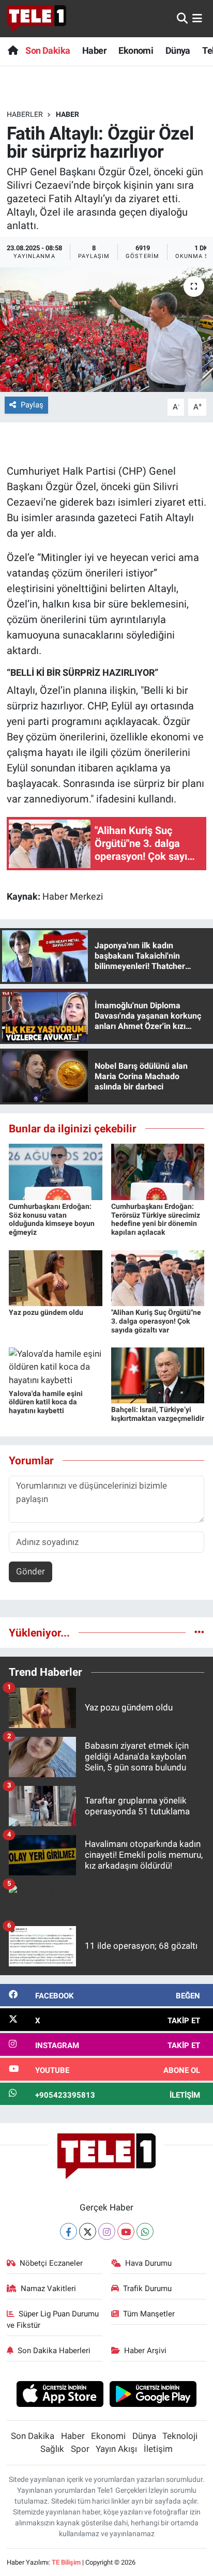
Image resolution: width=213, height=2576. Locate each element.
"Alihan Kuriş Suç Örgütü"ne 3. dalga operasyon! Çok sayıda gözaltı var (156, 1321)
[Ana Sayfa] (13, 50)
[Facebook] (69, 2231)
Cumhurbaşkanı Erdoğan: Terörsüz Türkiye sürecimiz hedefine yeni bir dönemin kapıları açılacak (156, 1219)
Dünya (178, 50)
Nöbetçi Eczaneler (51, 2263)
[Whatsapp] (145, 2231)
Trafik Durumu (147, 2289)
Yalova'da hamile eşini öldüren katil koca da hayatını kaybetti (46, 1402)
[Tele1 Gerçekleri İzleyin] (36, 19)
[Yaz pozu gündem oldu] (56, 1277)
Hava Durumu (148, 2263)
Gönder (31, 1571)
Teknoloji (180, 2436)
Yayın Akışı (116, 2449)
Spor (80, 2449)
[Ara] (182, 18)
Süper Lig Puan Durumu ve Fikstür (53, 2320)
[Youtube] (126, 2231)
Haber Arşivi (145, 2351)
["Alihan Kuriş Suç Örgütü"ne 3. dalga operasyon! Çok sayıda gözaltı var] (158, 1277)
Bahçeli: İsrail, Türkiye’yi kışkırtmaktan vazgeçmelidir (158, 1414)
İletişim (158, 2449)
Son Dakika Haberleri (54, 2351)
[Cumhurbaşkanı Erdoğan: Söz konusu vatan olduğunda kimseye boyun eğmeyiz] (56, 1171)
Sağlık (52, 2449)
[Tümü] (199, 1632)
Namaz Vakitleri (48, 2289)
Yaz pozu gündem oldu (46, 1312)
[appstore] (60, 2396)
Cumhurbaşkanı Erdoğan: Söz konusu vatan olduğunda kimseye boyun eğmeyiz (52, 1219)
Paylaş (32, 405)
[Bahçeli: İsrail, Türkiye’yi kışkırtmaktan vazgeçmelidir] (158, 1375)
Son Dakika (48, 50)
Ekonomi (136, 50)
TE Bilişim (66, 2562)
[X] (88, 2231)
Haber (94, 50)
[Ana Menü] (197, 18)
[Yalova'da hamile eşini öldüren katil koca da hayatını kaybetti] (56, 1367)
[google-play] (153, 2396)
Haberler (25, 114)
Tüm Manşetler (149, 2314)
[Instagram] (107, 2231)
